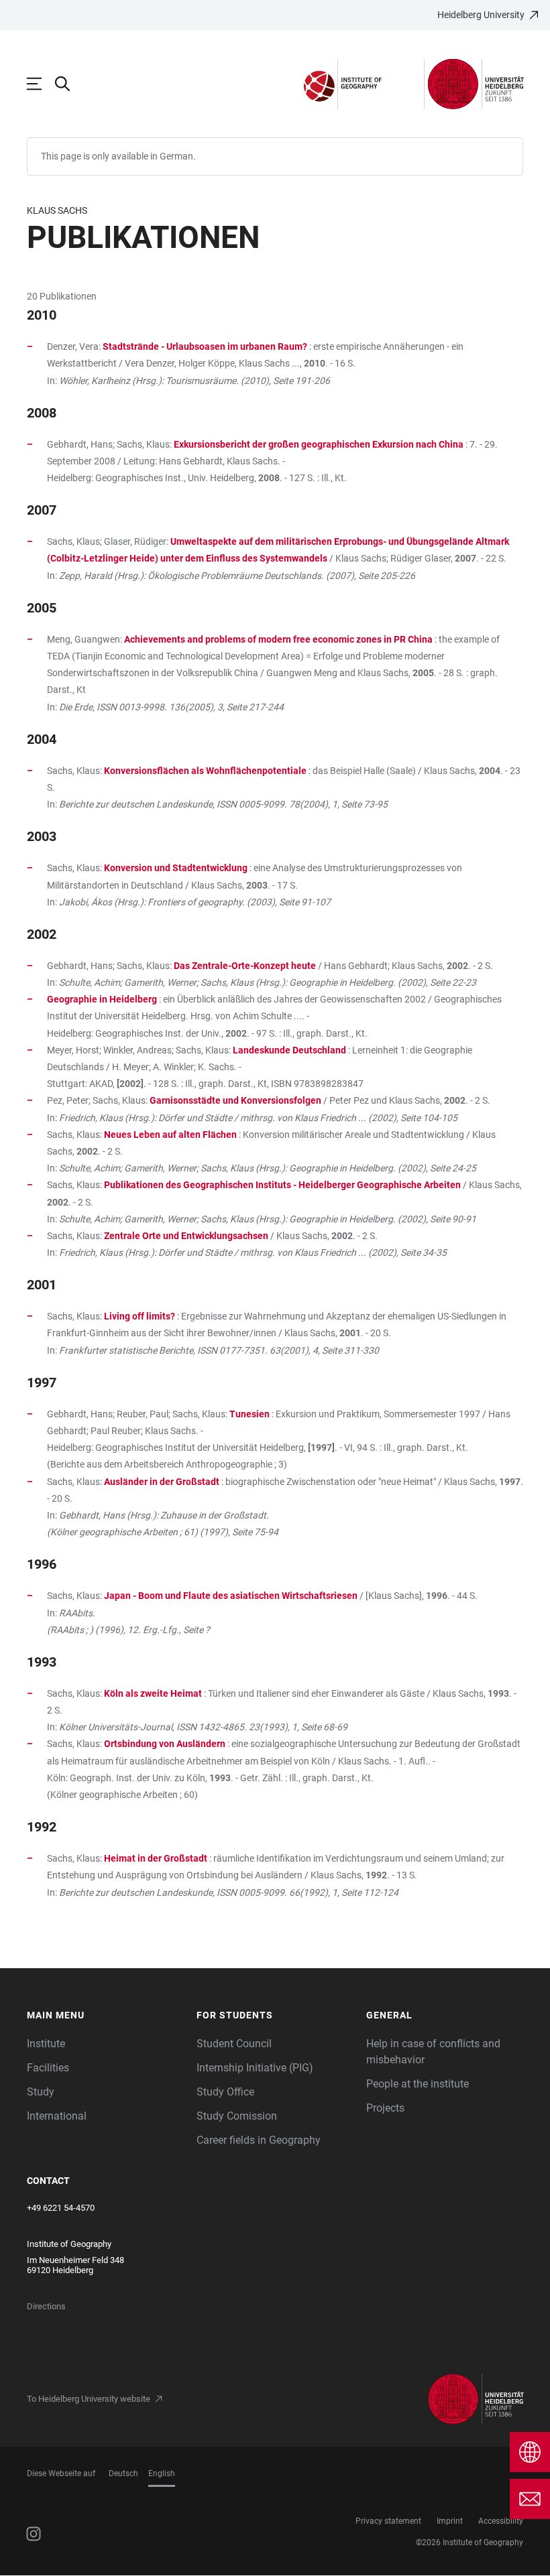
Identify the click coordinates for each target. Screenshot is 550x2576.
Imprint (450, 2521)
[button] (105, 2015)
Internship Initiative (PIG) (255, 2068)
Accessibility (501, 2521)
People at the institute (418, 2084)
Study (41, 2092)
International (57, 2116)
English (162, 2473)
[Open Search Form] (69, 84)
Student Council (234, 2044)
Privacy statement (388, 2521)
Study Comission (237, 2116)
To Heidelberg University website (89, 2399)
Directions (46, 2306)
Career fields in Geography (259, 2140)
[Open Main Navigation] (41, 84)
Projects (385, 2108)
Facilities (48, 2068)
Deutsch (123, 2473)
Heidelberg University (481, 15)
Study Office (225, 2092)
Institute (46, 2044)
